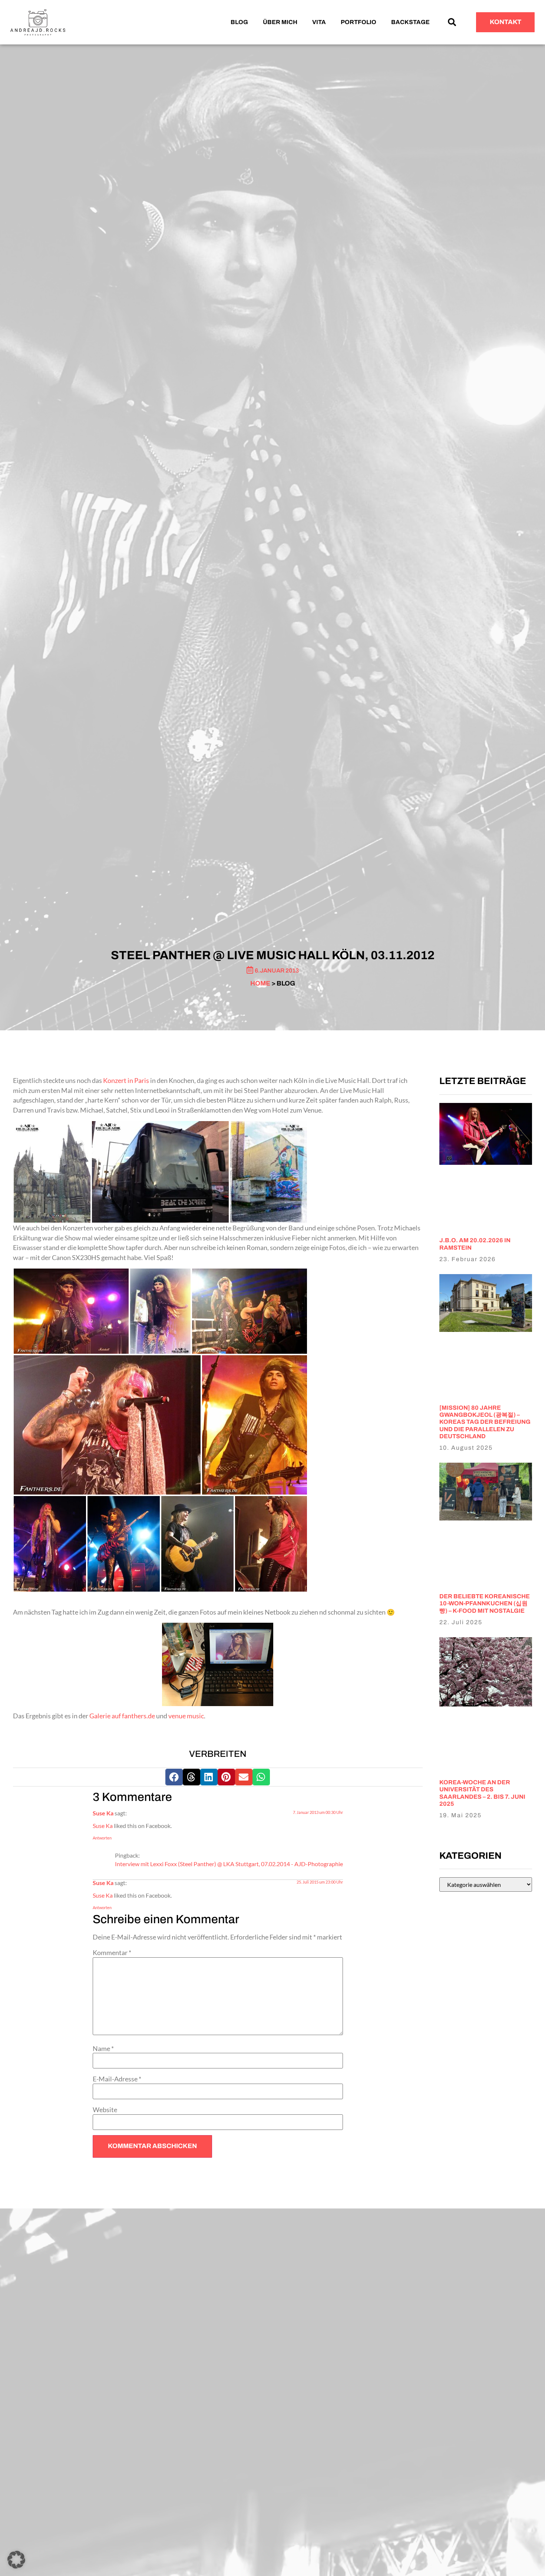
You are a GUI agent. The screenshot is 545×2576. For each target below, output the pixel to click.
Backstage (410, 22)
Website (105, 2110)
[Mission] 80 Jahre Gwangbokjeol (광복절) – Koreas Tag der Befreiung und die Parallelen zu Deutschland (485, 1422)
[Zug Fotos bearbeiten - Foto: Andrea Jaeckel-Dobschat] (218, 1664)
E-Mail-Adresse (117, 2079)
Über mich (280, 22)
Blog (239, 22)
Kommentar (112, 1953)
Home (260, 983)
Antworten (102, 1838)
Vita (319, 22)
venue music (186, 1716)
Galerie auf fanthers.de (122, 1716)
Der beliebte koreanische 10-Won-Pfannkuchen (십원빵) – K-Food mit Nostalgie (485, 1603)
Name (103, 2049)
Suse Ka (103, 1813)
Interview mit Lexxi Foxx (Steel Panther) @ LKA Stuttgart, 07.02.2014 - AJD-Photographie (229, 1864)
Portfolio (359, 22)
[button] (452, 22)
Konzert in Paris (126, 1081)
